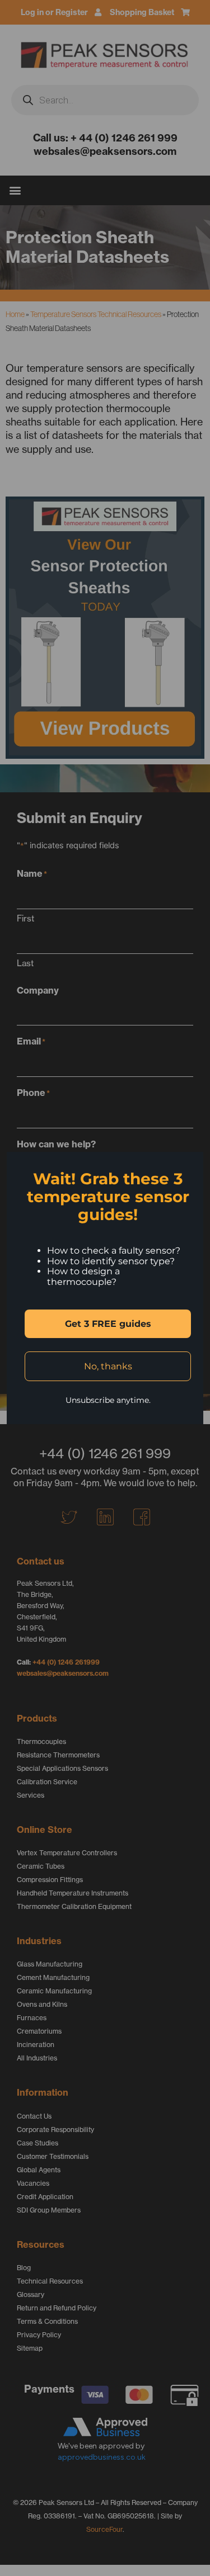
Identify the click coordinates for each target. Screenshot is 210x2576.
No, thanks (108, 1366)
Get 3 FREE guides (108, 1324)
